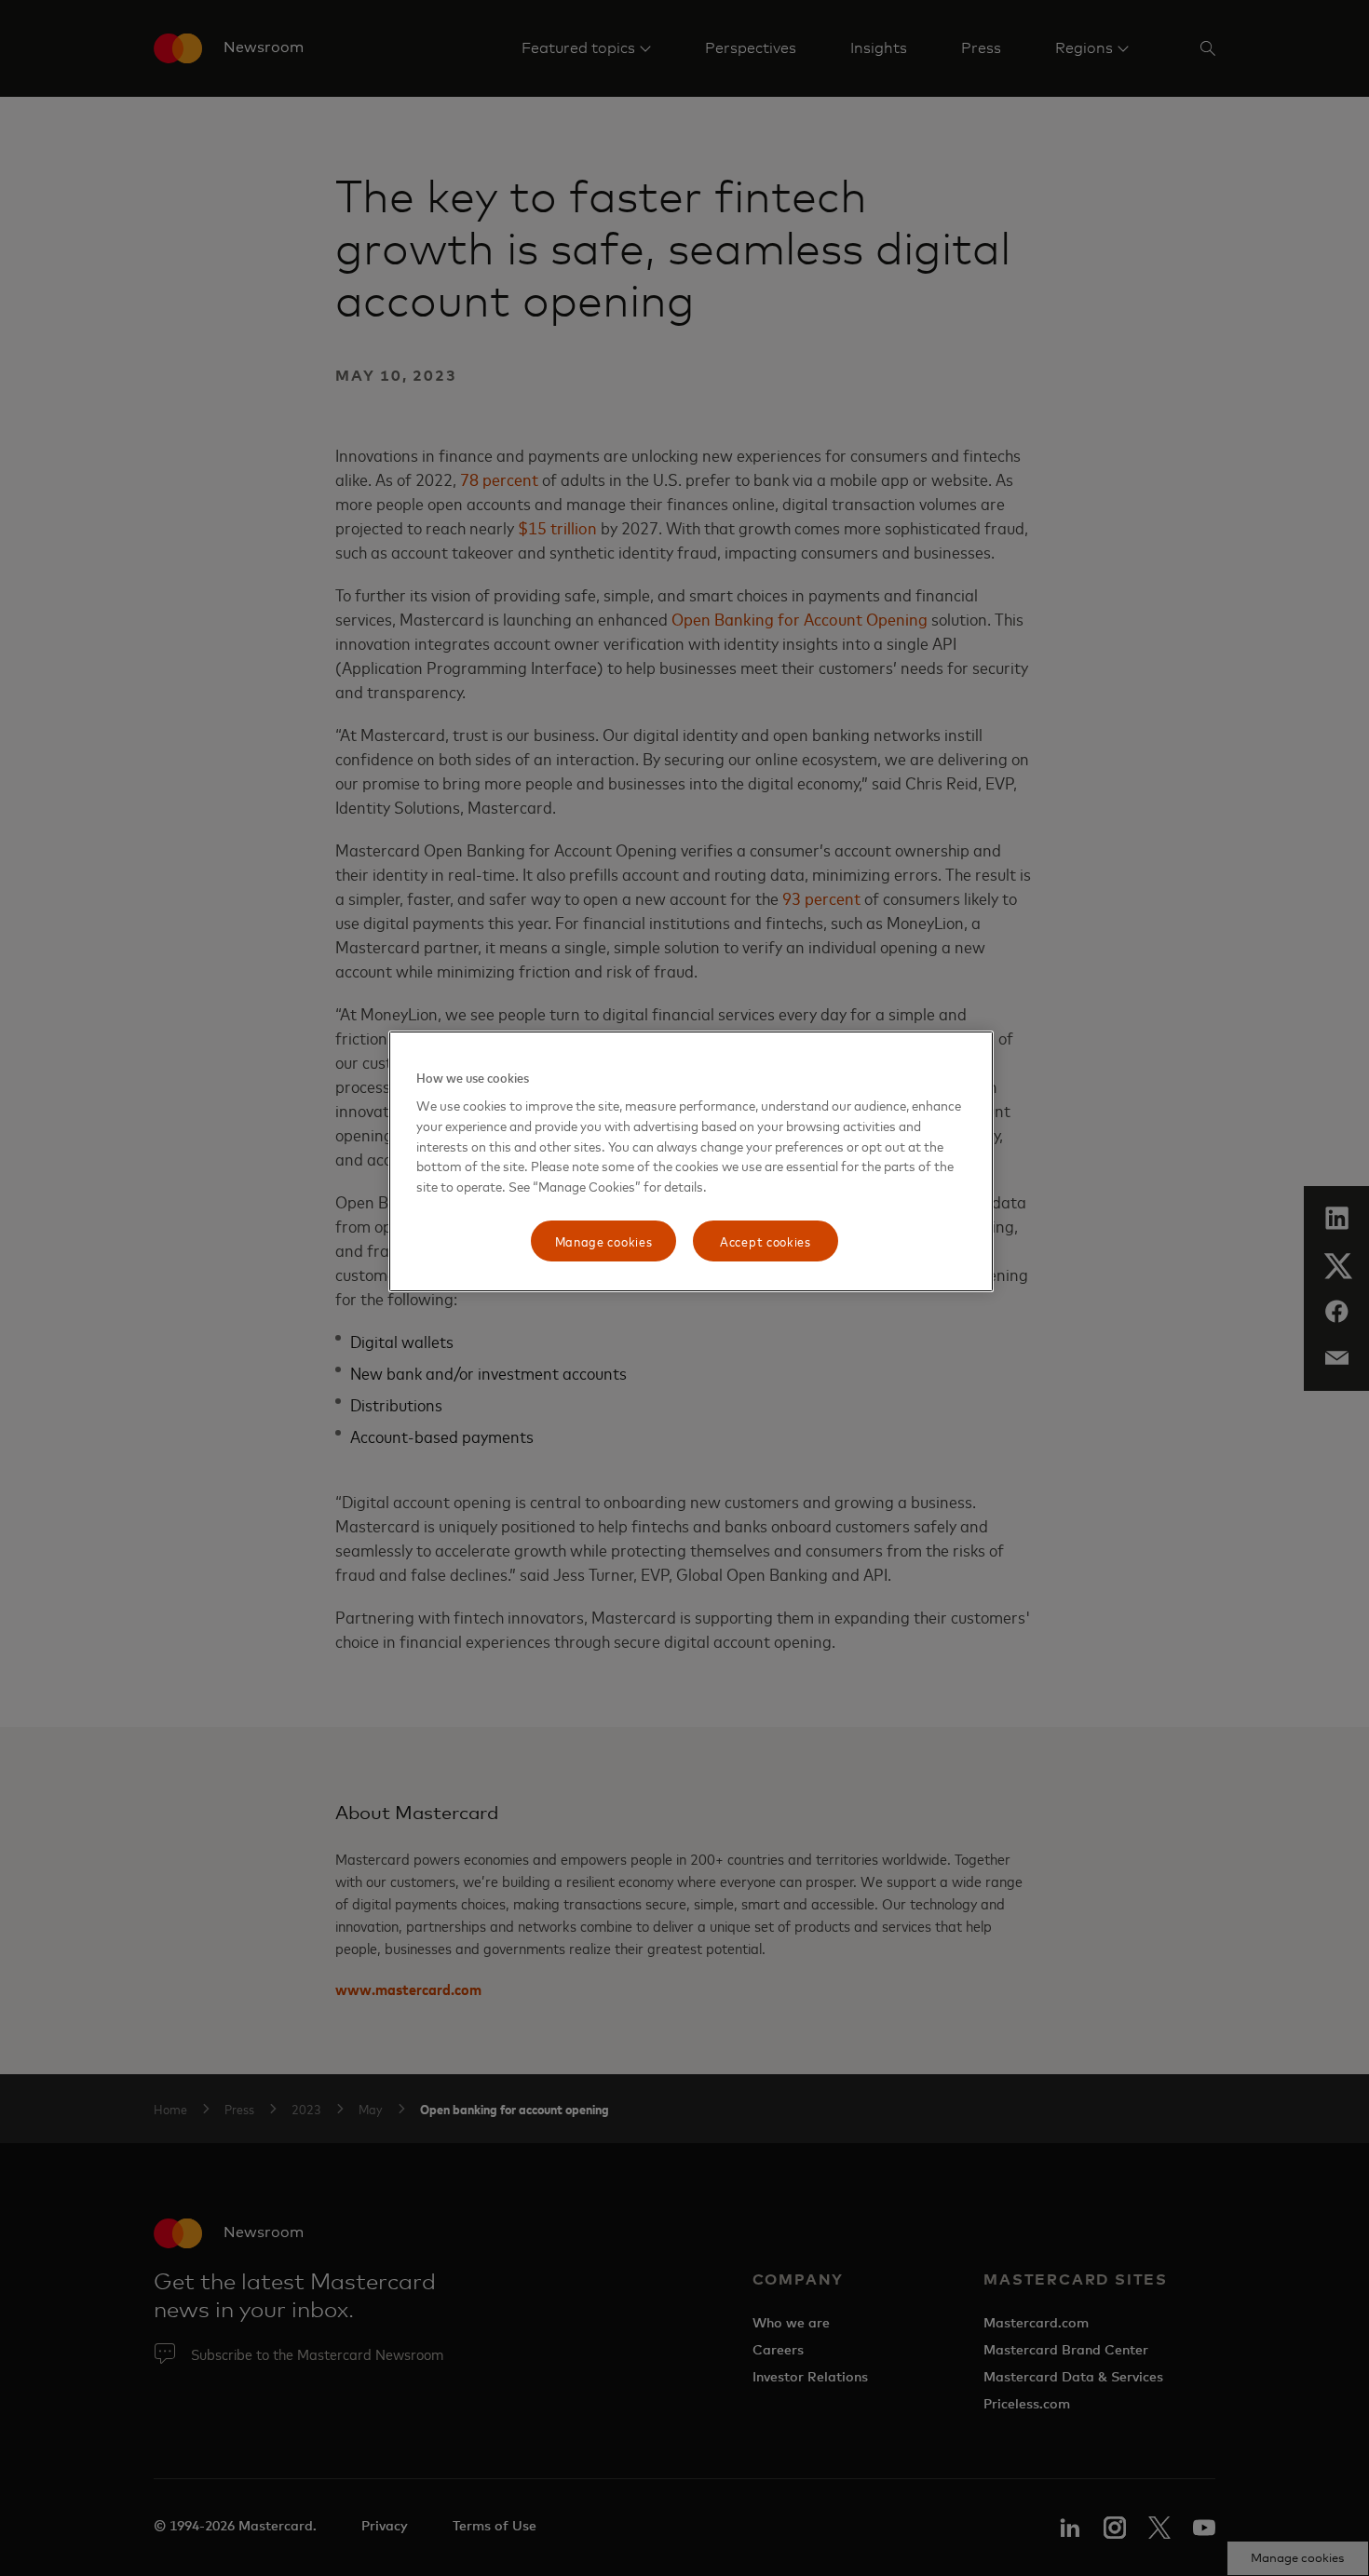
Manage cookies (604, 1241)
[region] (691, 1161)
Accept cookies (766, 1241)
